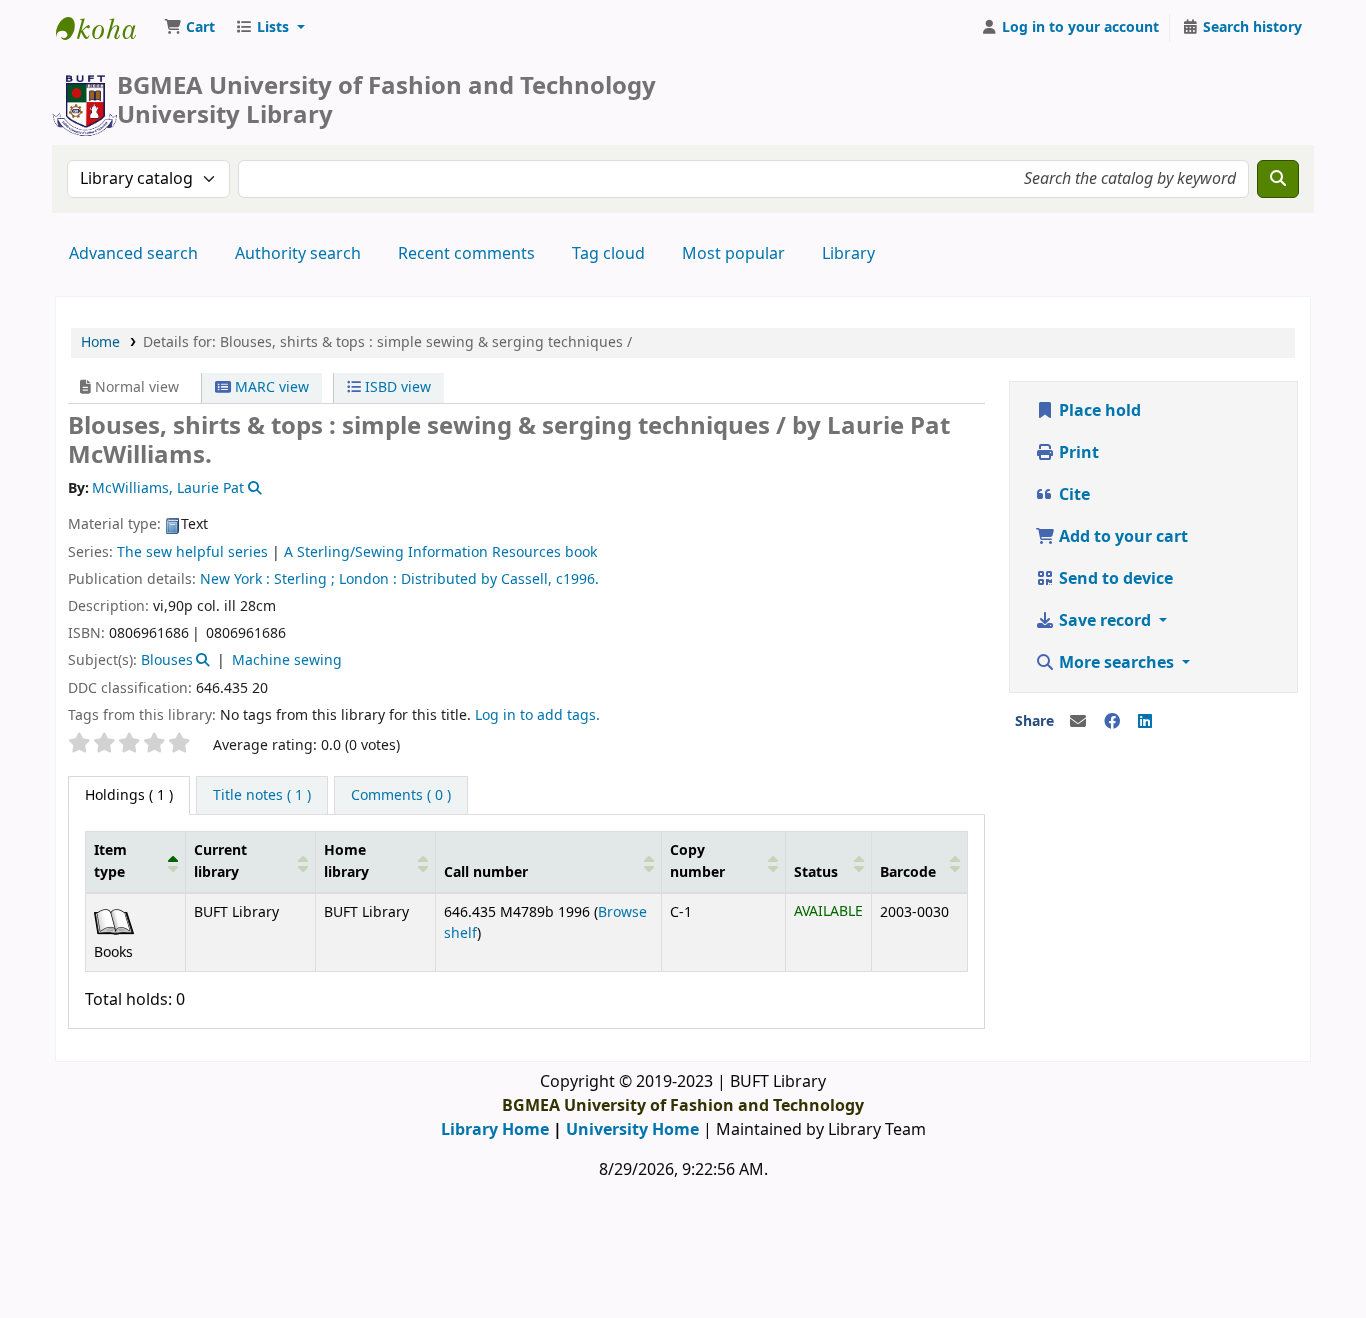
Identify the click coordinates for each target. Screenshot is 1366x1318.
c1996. (577, 579)
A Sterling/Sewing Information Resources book (440, 552)
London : (368, 579)
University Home (632, 1130)
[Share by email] (1078, 722)
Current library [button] (220, 861)
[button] (189, 28)
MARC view (270, 387)
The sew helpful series (192, 552)
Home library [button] (346, 861)
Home (100, 342)
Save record (1105, 621)
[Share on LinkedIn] (1145, 722)
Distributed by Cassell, (476, 579)
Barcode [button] (908, 872)
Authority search (298, 254)
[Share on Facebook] (1112, 722)
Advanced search (133, 254)
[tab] (262, 796)
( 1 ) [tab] (129, 795)
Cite (1072, 495)
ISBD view (396, 387)
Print (1077, 453)
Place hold (1098, 411)
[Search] (1278, 179)
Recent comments (466, 254)
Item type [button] (110, 861)
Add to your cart (1121, 537)
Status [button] (816, 872)
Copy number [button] (697, 861)
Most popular (733, 254)
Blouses (167, 660)
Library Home (495, 1130)
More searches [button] (1116, 663)
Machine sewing (287, 660)
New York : (235, 579)
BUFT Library (106, 28)
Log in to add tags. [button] (537, 715)
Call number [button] (486, 872)
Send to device (1114, 579)
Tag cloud (608, 254)
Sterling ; (304, 579)
